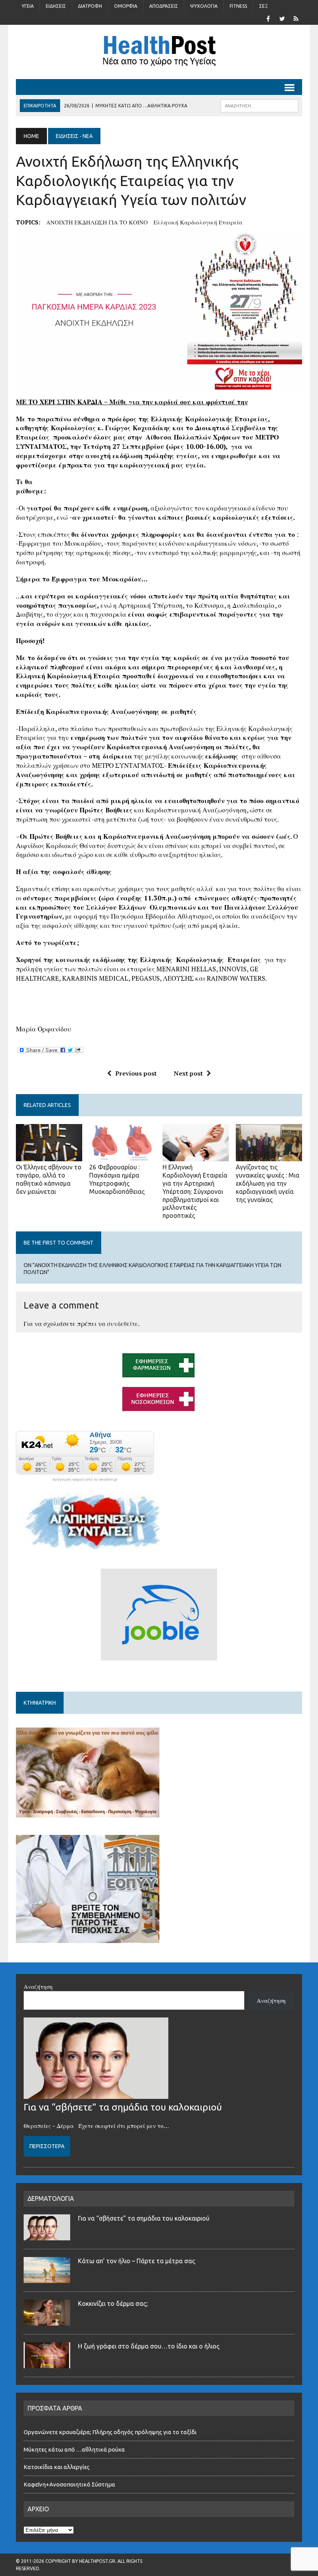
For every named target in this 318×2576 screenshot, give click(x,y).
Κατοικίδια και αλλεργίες (57, 2467)
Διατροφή (90, 6)
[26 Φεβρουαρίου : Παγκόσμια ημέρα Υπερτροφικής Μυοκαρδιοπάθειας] (122, 1156)
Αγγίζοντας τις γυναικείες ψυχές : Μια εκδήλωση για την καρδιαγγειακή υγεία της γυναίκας (268, 1183)
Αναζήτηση (38, 1986)
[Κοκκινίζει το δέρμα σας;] (47, 2321)
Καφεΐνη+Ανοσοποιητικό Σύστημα (69, 2484)
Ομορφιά (126, 6)
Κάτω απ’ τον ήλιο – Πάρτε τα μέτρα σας (137, 2261)
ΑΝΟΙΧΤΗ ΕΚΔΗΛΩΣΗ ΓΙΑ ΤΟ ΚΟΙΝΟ (97, 222)
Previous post (136, 1073)
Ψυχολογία (204, 6)
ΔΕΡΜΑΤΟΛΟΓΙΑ (51, 2198)
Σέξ (264, 6)
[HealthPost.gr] (159, 52)
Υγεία (28, 6)
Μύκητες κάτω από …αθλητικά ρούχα (75, 2449)
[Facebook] (268, 18)
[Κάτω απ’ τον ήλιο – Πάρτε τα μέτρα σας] (47, 2278)
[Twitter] (282, 18)
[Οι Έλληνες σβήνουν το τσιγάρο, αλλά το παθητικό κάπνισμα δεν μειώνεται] (49, 1156)
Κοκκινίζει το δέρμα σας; (114, 2304)
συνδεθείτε (123, 1324)
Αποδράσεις (164, 6)
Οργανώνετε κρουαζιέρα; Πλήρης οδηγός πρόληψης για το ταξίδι (110, 2432)
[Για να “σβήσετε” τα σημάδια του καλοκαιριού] (96, 2094)
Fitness (238, 6)
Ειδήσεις (56, 6)
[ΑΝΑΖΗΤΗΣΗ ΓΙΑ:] (259, 105)
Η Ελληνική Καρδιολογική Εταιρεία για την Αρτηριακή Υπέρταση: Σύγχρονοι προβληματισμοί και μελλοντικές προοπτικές (195, 1191)
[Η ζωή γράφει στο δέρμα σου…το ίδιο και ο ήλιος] (47, 2364)
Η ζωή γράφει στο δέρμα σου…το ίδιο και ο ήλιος (149, 2346)
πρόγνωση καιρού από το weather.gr (85, 1479)
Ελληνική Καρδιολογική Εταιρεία (198, 222)
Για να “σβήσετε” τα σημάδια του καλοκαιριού (123, 2107)
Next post (188, 1073)
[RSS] (296, 18)
